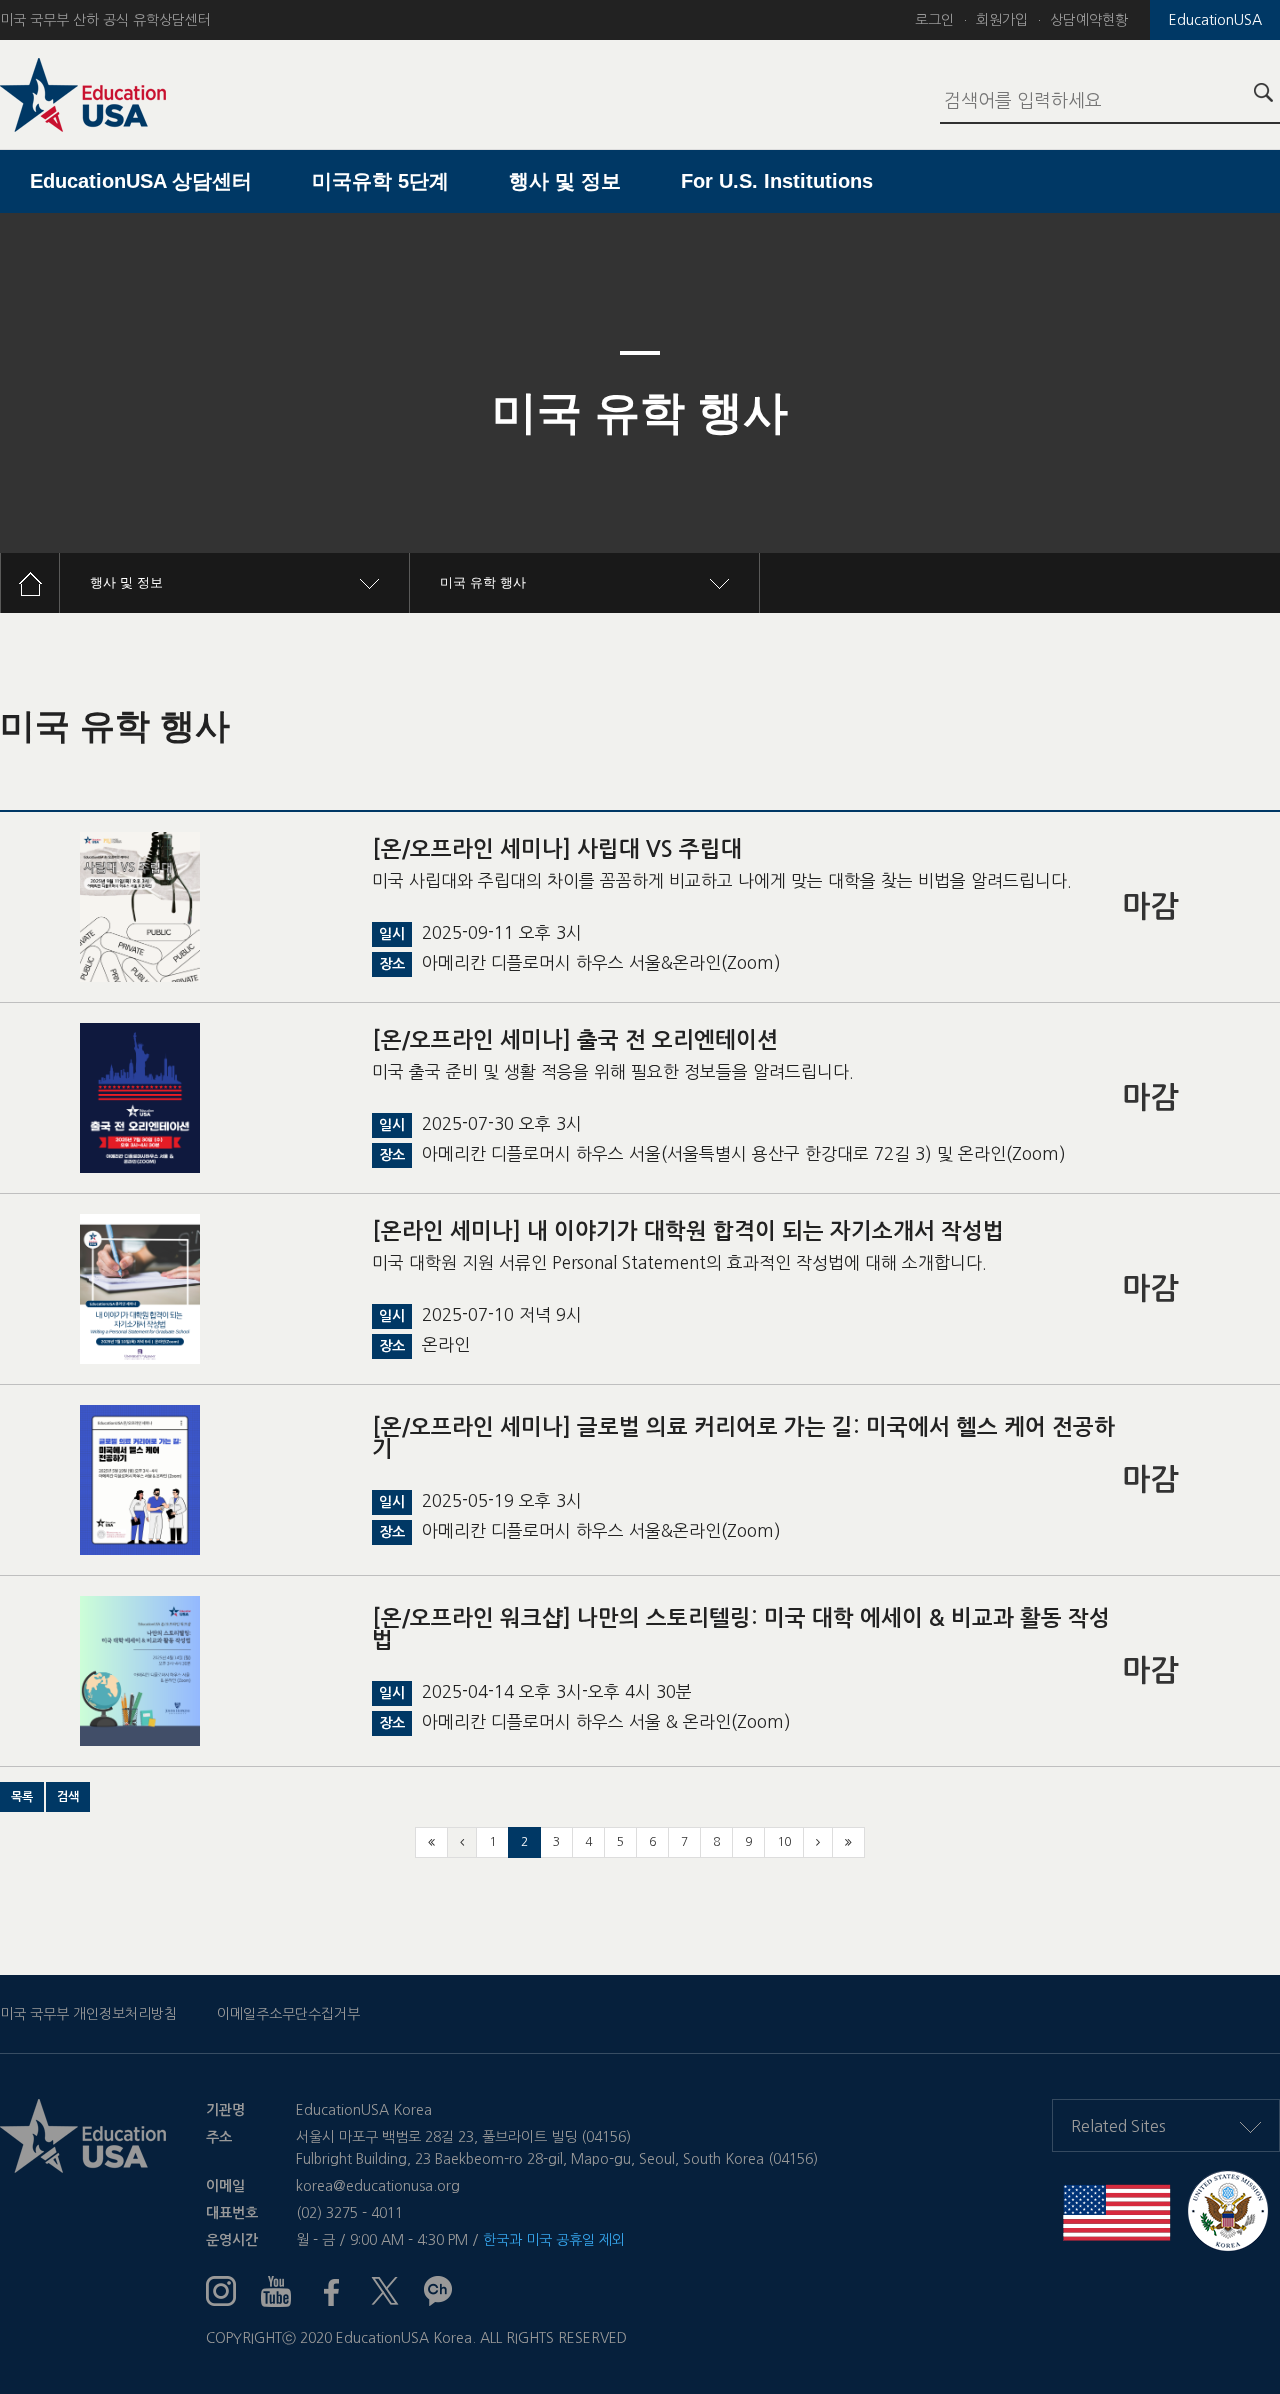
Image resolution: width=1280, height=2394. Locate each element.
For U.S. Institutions (777, 181)
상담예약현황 (1089, 20)
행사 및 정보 (565, 181)
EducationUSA (1215, 20)
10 (784, 1842)
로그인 (934, 20)
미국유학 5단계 (380, 181)
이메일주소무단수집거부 (288, 2014)
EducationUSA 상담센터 (141, 181)
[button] (22, 1797)
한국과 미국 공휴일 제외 (554, 2240)
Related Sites (1118, 2126)
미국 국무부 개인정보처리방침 (88, 2014)
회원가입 (1002, 20)
